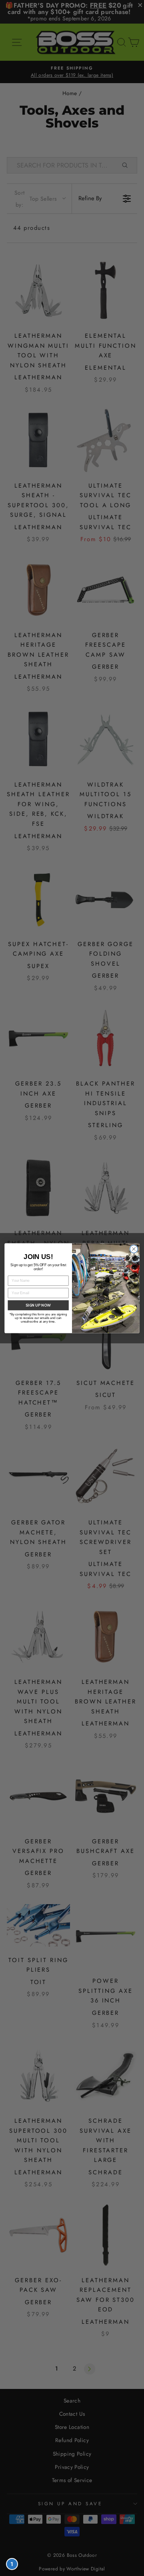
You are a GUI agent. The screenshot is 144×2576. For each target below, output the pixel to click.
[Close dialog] (134, 1249)
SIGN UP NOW (38, 1305)
